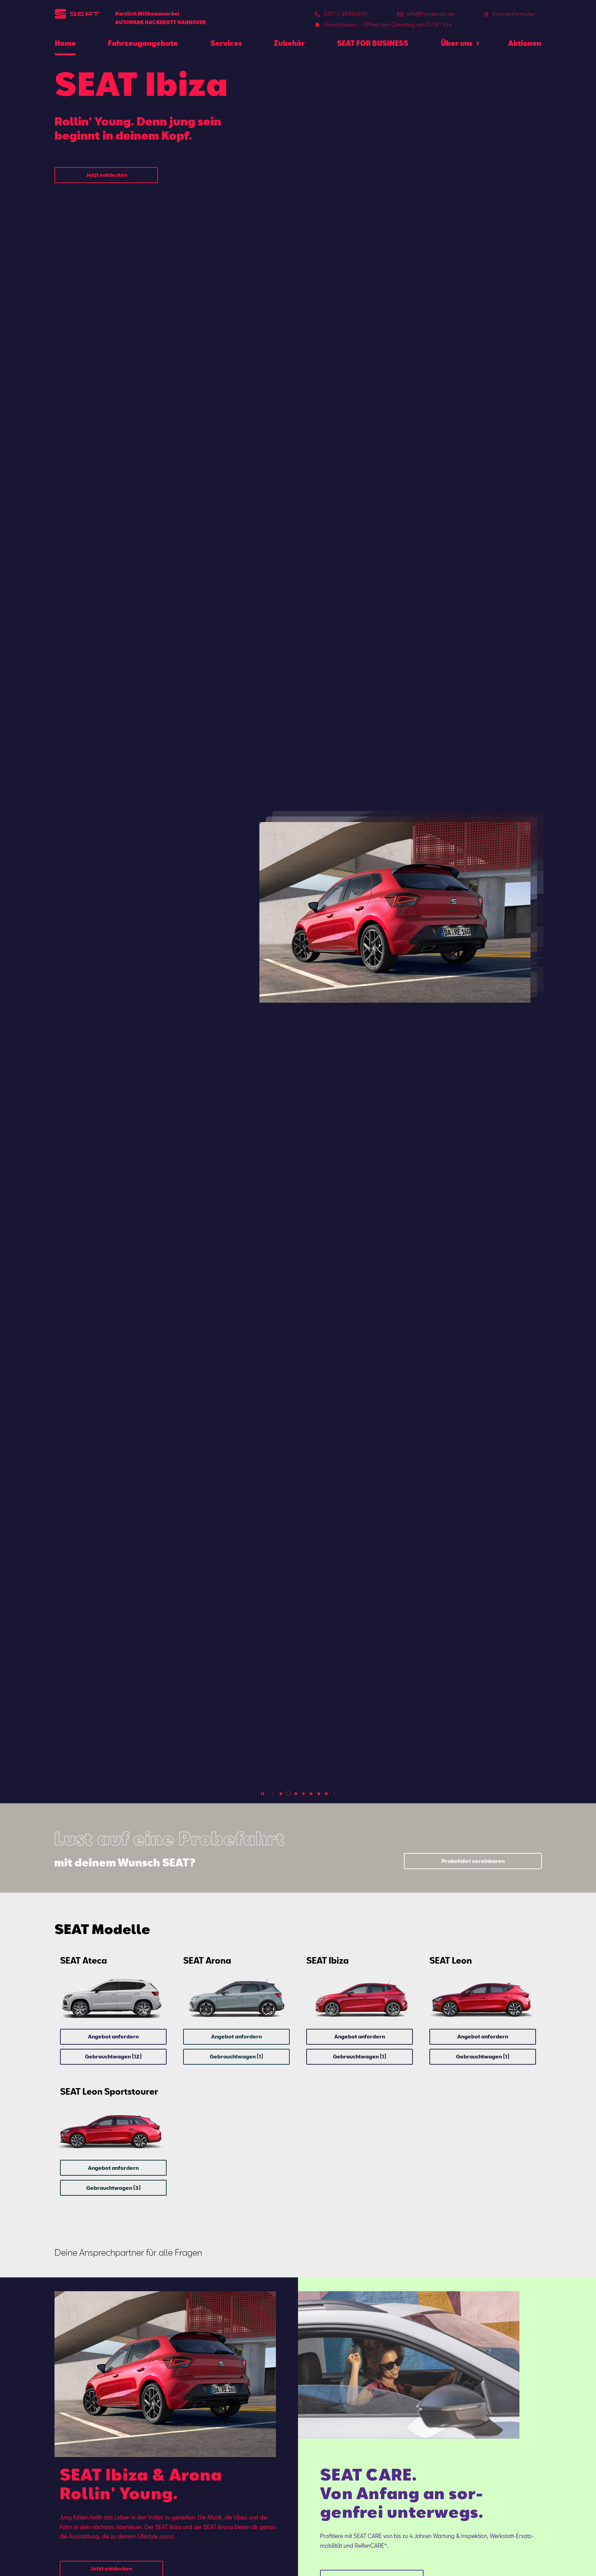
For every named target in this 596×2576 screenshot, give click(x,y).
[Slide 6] (319, 1794)
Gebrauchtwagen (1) (236, 2056)
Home (65, 43)
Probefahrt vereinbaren (473, 1861)
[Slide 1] (281, 1794)
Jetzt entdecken (106, 175)
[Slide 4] (304, 1794)
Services (226, 43)
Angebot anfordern (113, 2036)
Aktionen (525, 43)
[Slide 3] (296, 1794)
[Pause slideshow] (262, 1794)
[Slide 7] (326, 1794)
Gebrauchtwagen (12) (113, 2056)
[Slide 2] (288, 1794)
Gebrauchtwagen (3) (113, 2188)
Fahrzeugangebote (143, 43)
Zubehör (289, 43)
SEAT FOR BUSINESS (373, 43)
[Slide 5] (311, 1794)
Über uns (457, 43)
